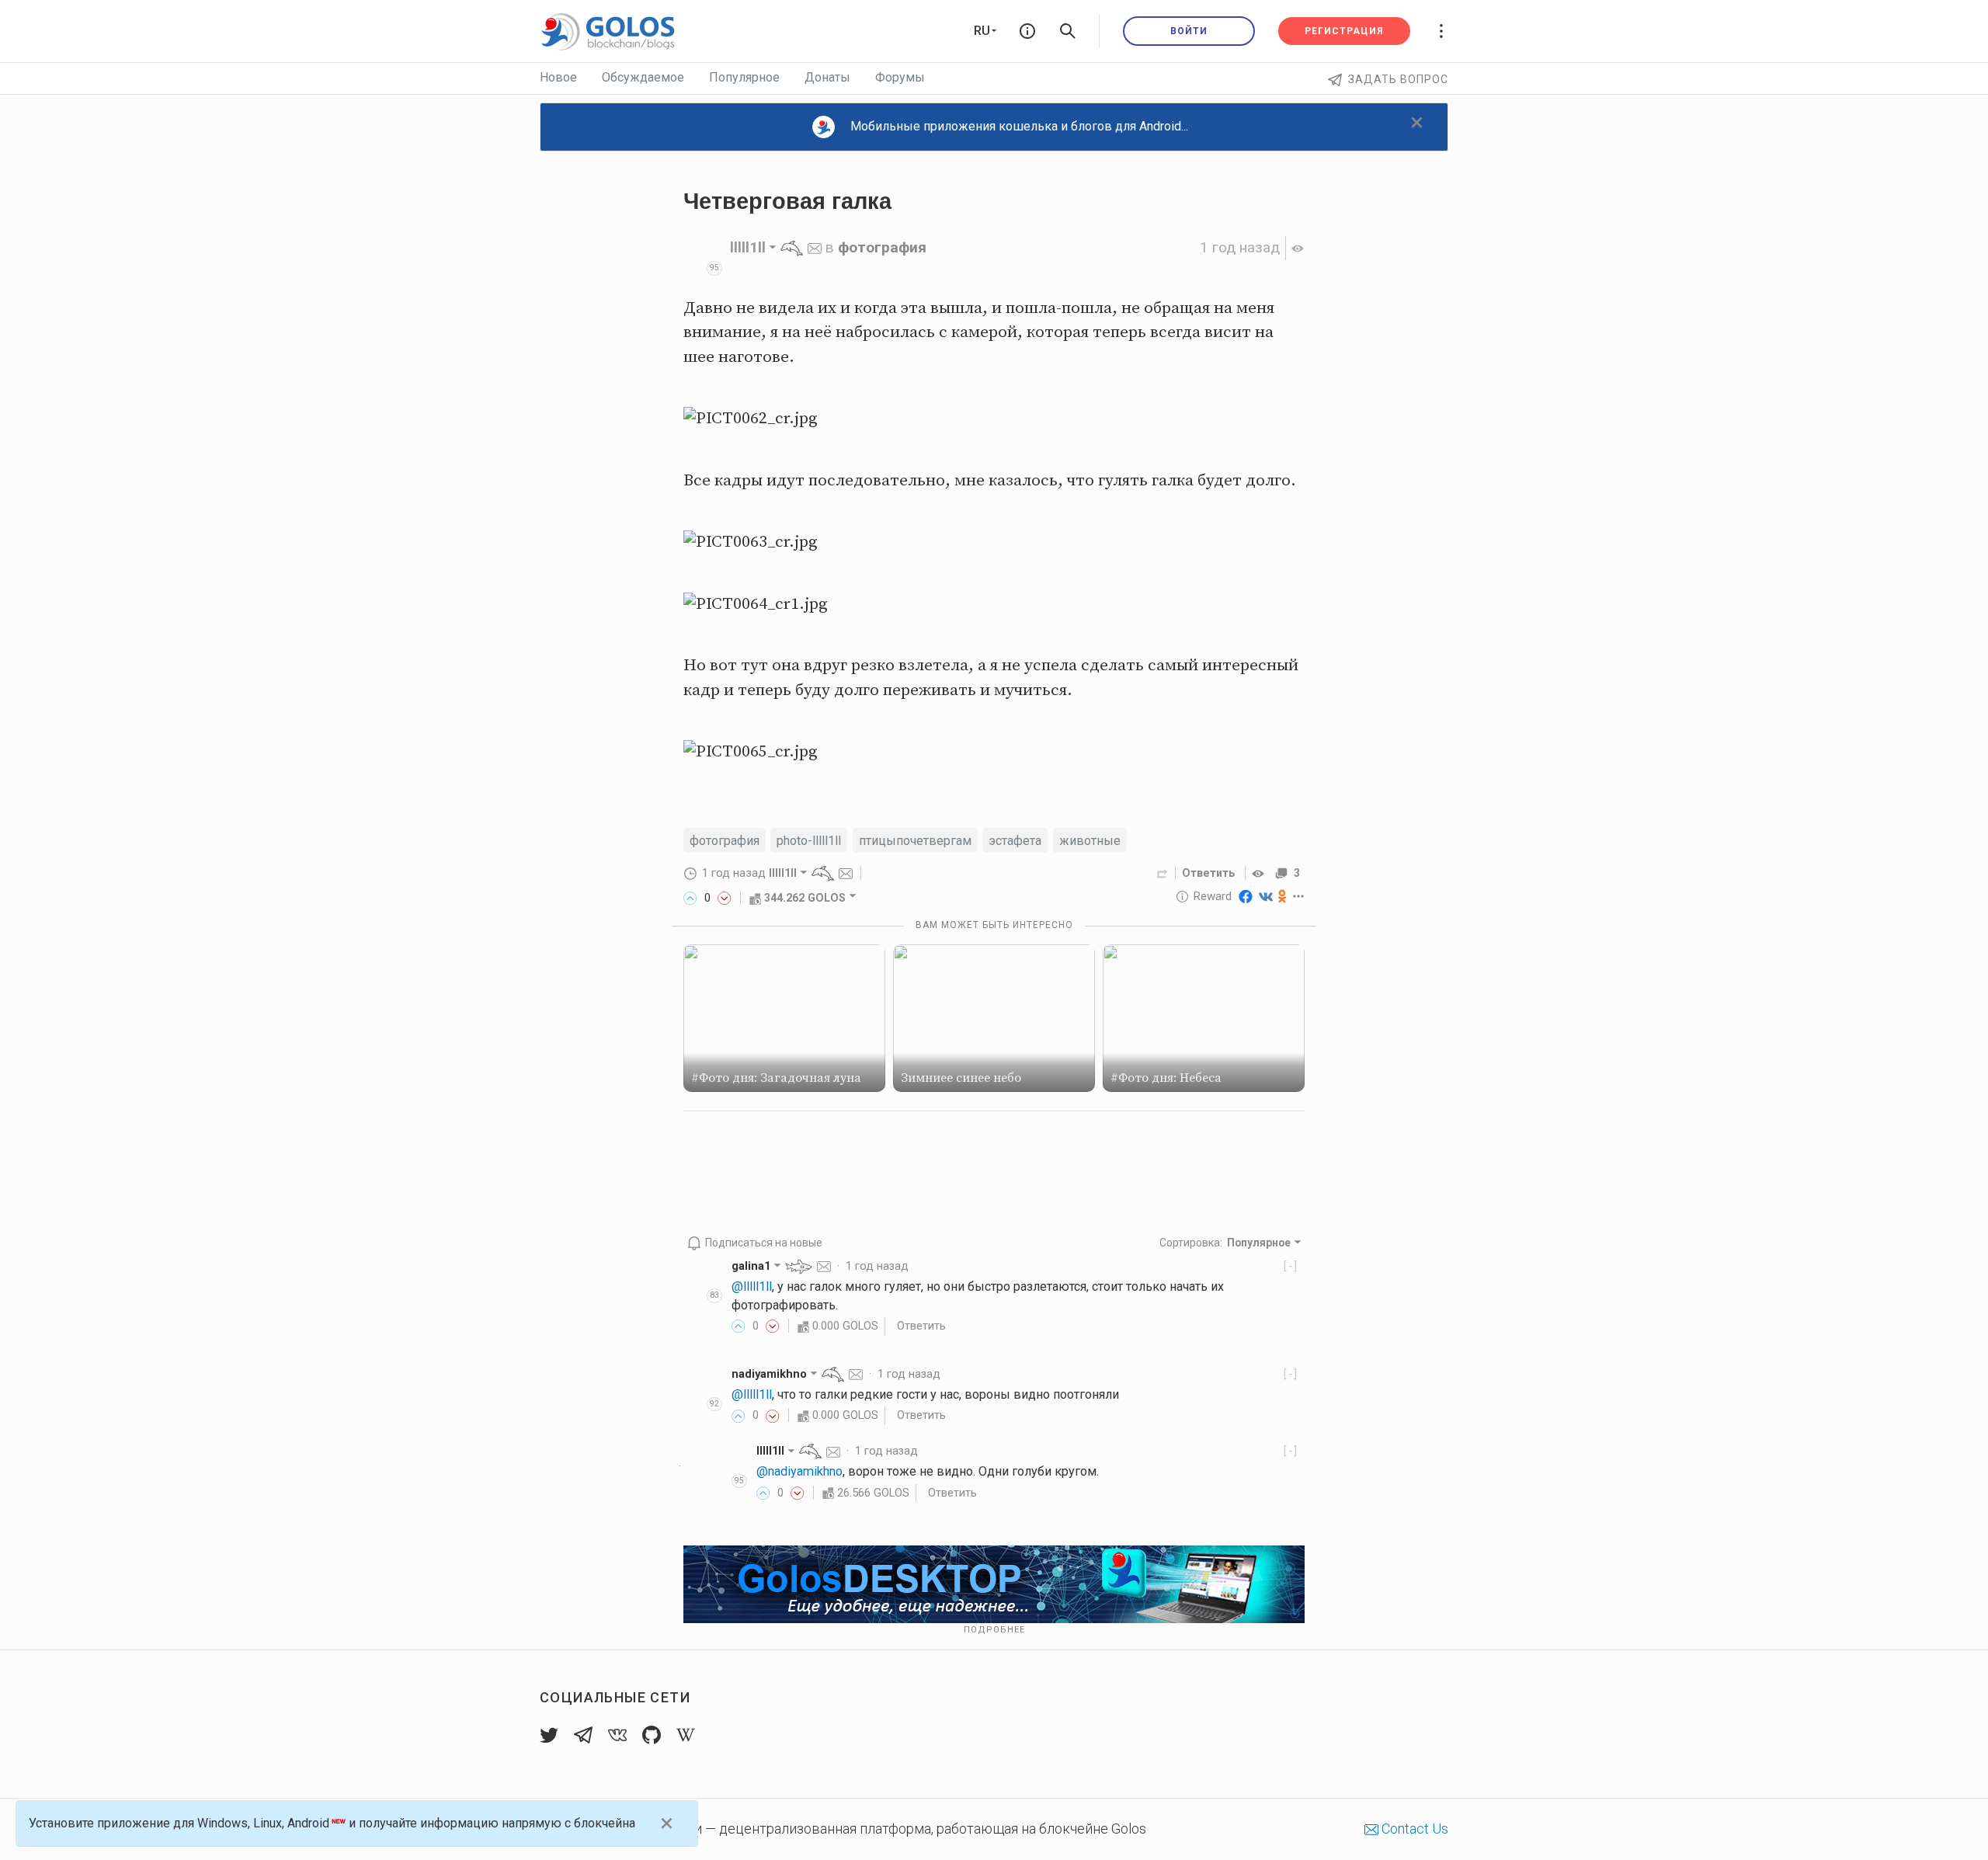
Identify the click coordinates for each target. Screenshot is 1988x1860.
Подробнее (994, 1630)
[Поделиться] (1163, 873)
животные (1090, 841)
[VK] (1266, 896)
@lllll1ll (752, 1286)
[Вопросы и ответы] (1027, 31)
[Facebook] (1246, 896)
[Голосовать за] (690, 898)
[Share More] (1299, 896)
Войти (1189, 31)
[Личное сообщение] (815, 247)
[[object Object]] (1260, 873)
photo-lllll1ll (809, 841)
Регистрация (1344, 31)
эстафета (1015, 841)
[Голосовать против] (725, 898)
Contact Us (1413, 1829)
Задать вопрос (1398, 79)
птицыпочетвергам (915, 841)
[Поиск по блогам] (1068, 31)
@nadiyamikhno (799, 1471)
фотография (882, 247)
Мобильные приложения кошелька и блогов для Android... (1019, 126)
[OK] (1282, 896)
